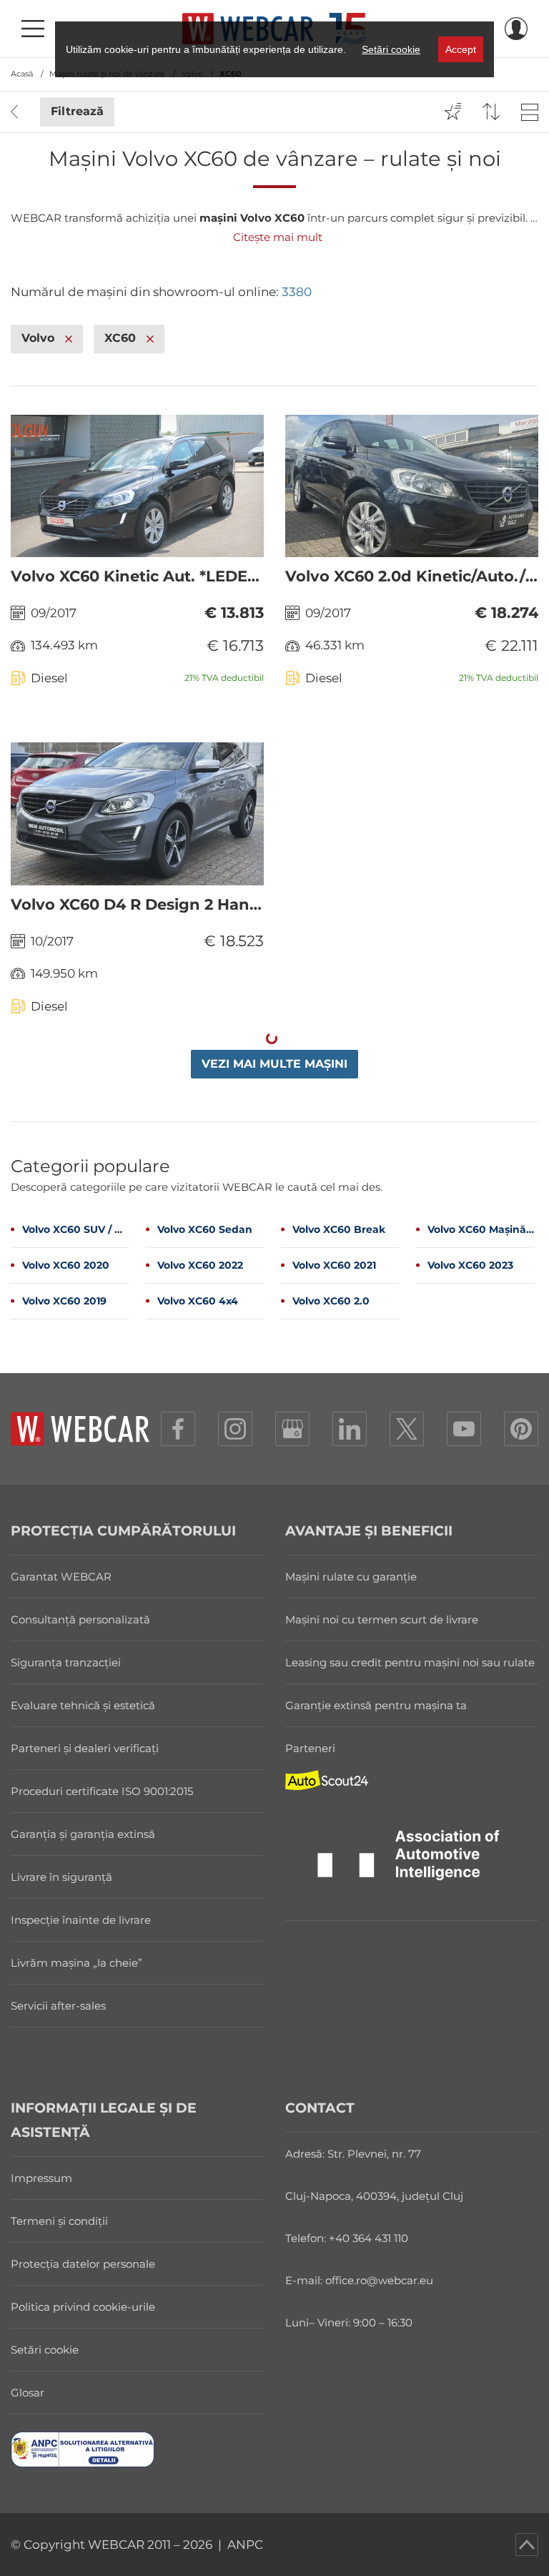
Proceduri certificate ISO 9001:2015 (102, 1791)
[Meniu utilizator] (516, 29)
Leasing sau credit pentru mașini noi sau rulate (410, 1662)
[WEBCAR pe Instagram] (235, 1429)
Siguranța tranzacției (66, 1662)
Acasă (22, 74)
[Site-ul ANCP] (137, 2449)
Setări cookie (45, 2350)
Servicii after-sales (58, 2006)
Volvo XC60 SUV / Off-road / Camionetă (75, 1229)
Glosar (28, 2393)
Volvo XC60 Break (339, 1229)
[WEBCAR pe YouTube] (464, 1429)
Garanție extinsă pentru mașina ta (376, 1705)
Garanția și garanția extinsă (83, 1834)
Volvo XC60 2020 (66, 1265)
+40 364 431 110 (369, 2238)
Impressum (41, 2178)
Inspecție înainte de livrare (81, 1920)
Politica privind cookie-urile (83, 2307)
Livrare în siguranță (61, 1877)
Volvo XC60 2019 (64, 1301)
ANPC (245, 2545)
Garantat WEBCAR (61, 1577)
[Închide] (69, 339)
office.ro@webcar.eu (379, 2280)
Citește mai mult (278, 237)
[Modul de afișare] (530, 112)
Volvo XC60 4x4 (198, 1301)
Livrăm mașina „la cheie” (76, 1963)
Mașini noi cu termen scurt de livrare (382, 1619)
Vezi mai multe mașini (274, 1064)
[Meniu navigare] (33, 29)
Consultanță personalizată (80, 1619)
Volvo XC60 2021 (334, 1265)
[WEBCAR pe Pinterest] (521, 1429)
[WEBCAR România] (292, 1429)
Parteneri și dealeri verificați (85, 1748)
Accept (461, 49)
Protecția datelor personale (83, 2264)
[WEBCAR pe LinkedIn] (350, 1429)
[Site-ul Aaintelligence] (412, 1861)
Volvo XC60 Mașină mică (481, 1229)
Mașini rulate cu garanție (351, 1577)
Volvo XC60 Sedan (205, 1229)
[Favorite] (452, 112)
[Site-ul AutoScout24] (412, 1780)
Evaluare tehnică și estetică (83, 1705)
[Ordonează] (491, 112)
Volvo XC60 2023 (470, 1265)
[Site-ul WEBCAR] (80, 1429)
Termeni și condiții (59, 2221)
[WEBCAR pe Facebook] (178, 1429)
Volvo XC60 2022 (200, 1265)
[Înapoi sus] (527, 2545)
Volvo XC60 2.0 (331, 1301)
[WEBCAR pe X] (407, 1429)
